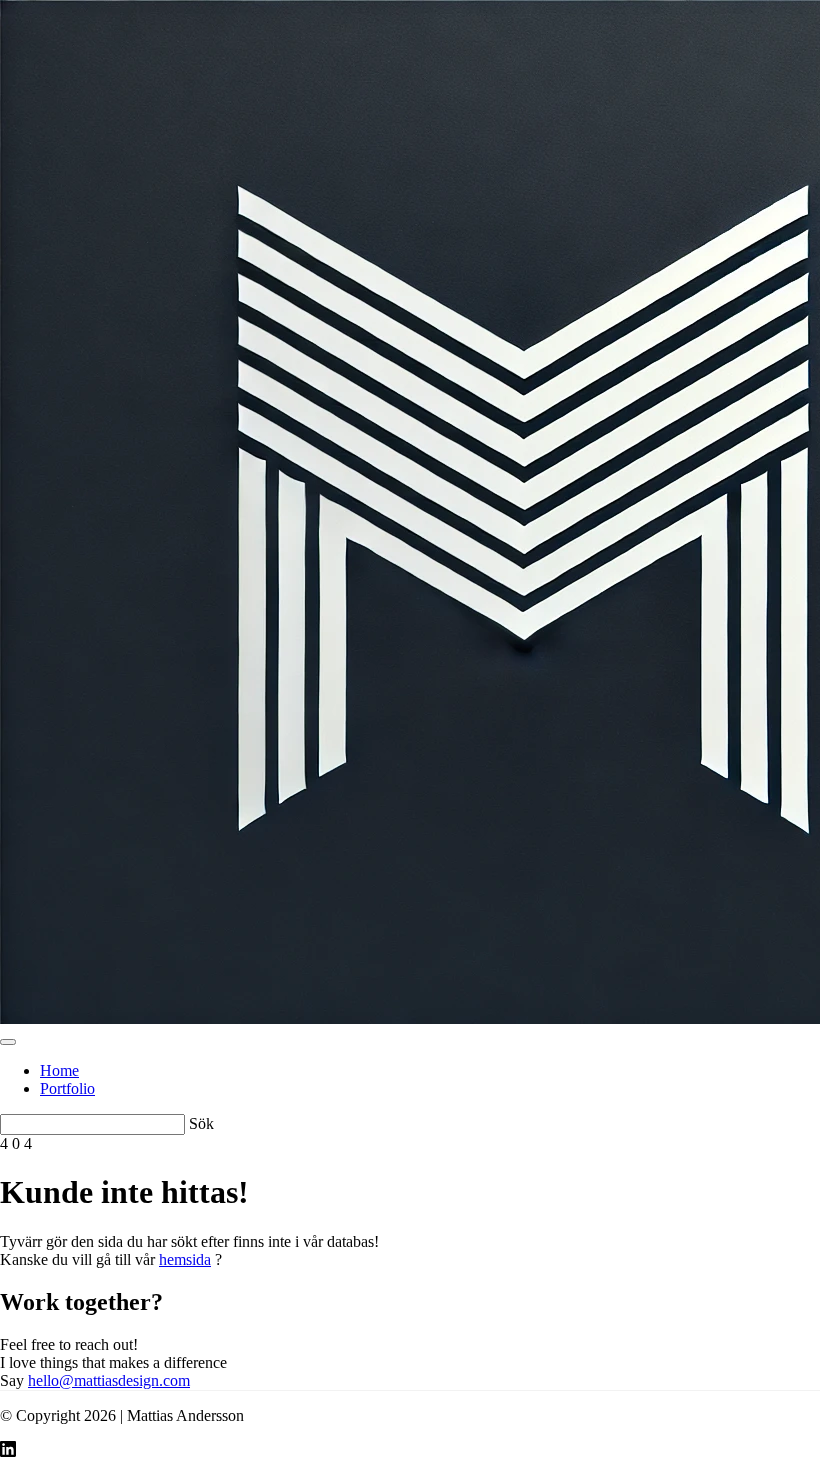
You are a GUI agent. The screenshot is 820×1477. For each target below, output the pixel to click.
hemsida (185, 1259)
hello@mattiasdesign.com (109, 1380)
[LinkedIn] (8, 1451)
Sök (201, 1123)
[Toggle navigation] (8, 1042)
